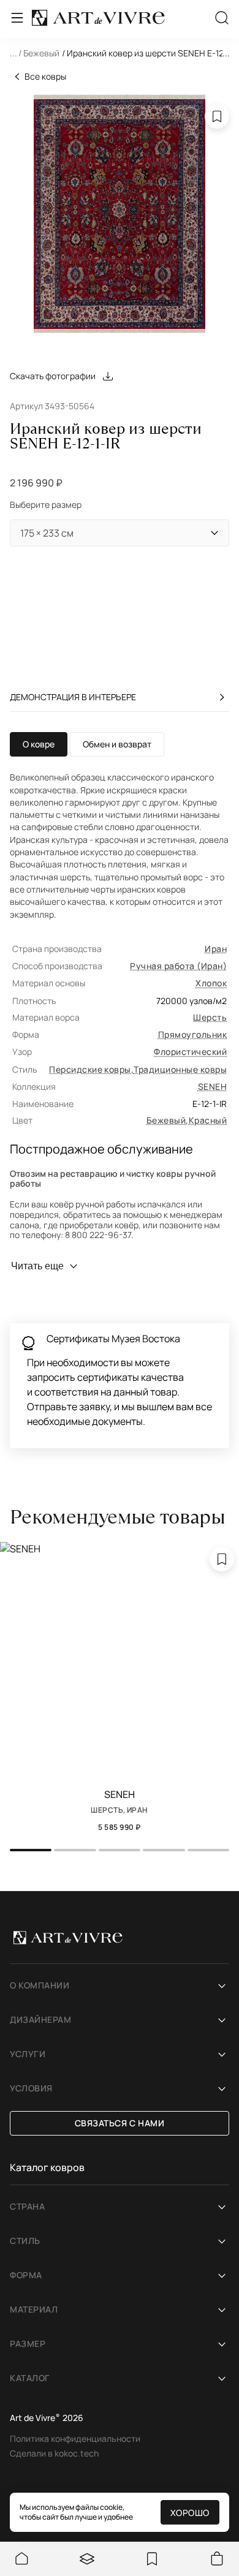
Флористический (190, 1052)
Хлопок (211, 983)
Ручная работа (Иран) (178, 966)
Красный (208, 1120)
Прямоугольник (192, 1034)
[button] (120, 55)
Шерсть (210, 1017)
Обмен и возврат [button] (117, 744)
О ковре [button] (39, 744)
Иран (216, 949)
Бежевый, (168, 1120)
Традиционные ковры (180, 1069)
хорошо (190, 2513)
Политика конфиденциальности (75, 2438)
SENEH (212, 1086)
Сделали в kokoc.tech (54, 2453)
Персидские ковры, (91, 1069)
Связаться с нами (120, 2123)
